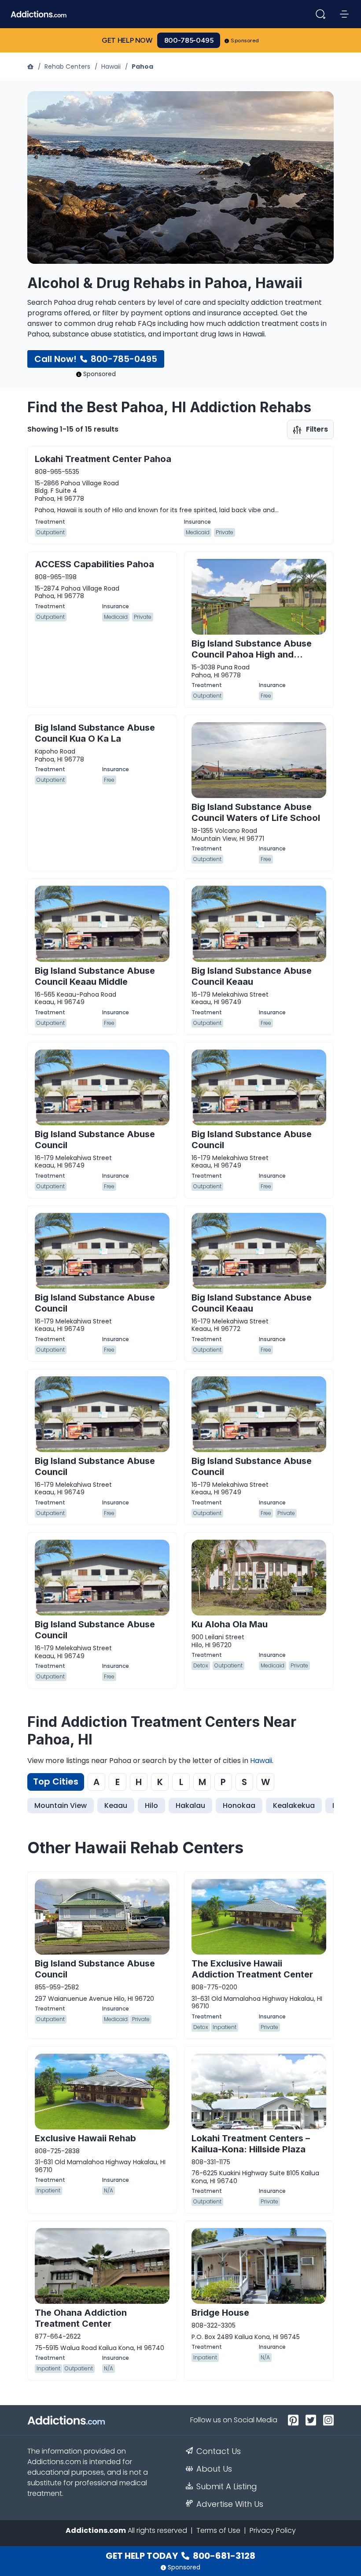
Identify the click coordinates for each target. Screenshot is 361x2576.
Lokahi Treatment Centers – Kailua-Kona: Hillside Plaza (251, 2144)
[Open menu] (344, 14)
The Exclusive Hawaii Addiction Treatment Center (252, 1969)
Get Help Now (127, 40)
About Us (214, 2469)
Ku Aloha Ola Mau (230, 1624)
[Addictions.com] (31, 67)
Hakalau (190, 1805)
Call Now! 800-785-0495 (96, 359)
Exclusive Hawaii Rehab (85, 2138)
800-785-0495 (189, 40)
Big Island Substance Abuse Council (95, 1140)
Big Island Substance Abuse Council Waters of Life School (256, 812)
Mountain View (61, 1805)
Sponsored (245, 41)
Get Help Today (180, 2556)
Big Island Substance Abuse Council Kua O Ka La (95, 733)
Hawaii (111, 67)
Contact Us (219, 2451)
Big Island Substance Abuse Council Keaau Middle (95, 976)
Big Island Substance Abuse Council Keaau (252, 976)
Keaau (116, 1805)
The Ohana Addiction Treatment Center (81, 2318)
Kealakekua (294, 1805)
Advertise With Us (230, 2504)
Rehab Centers (67, 67)
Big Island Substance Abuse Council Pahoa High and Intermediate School (252, 654)
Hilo (151, 1805)
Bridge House (220, 2313)
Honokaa (239, 1805)
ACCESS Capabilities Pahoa (94, 564)
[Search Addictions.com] (320, 14)
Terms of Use (218, 2530)
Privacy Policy (273, 2530)
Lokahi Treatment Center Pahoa (103, 459)
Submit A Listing (227, 2487)
